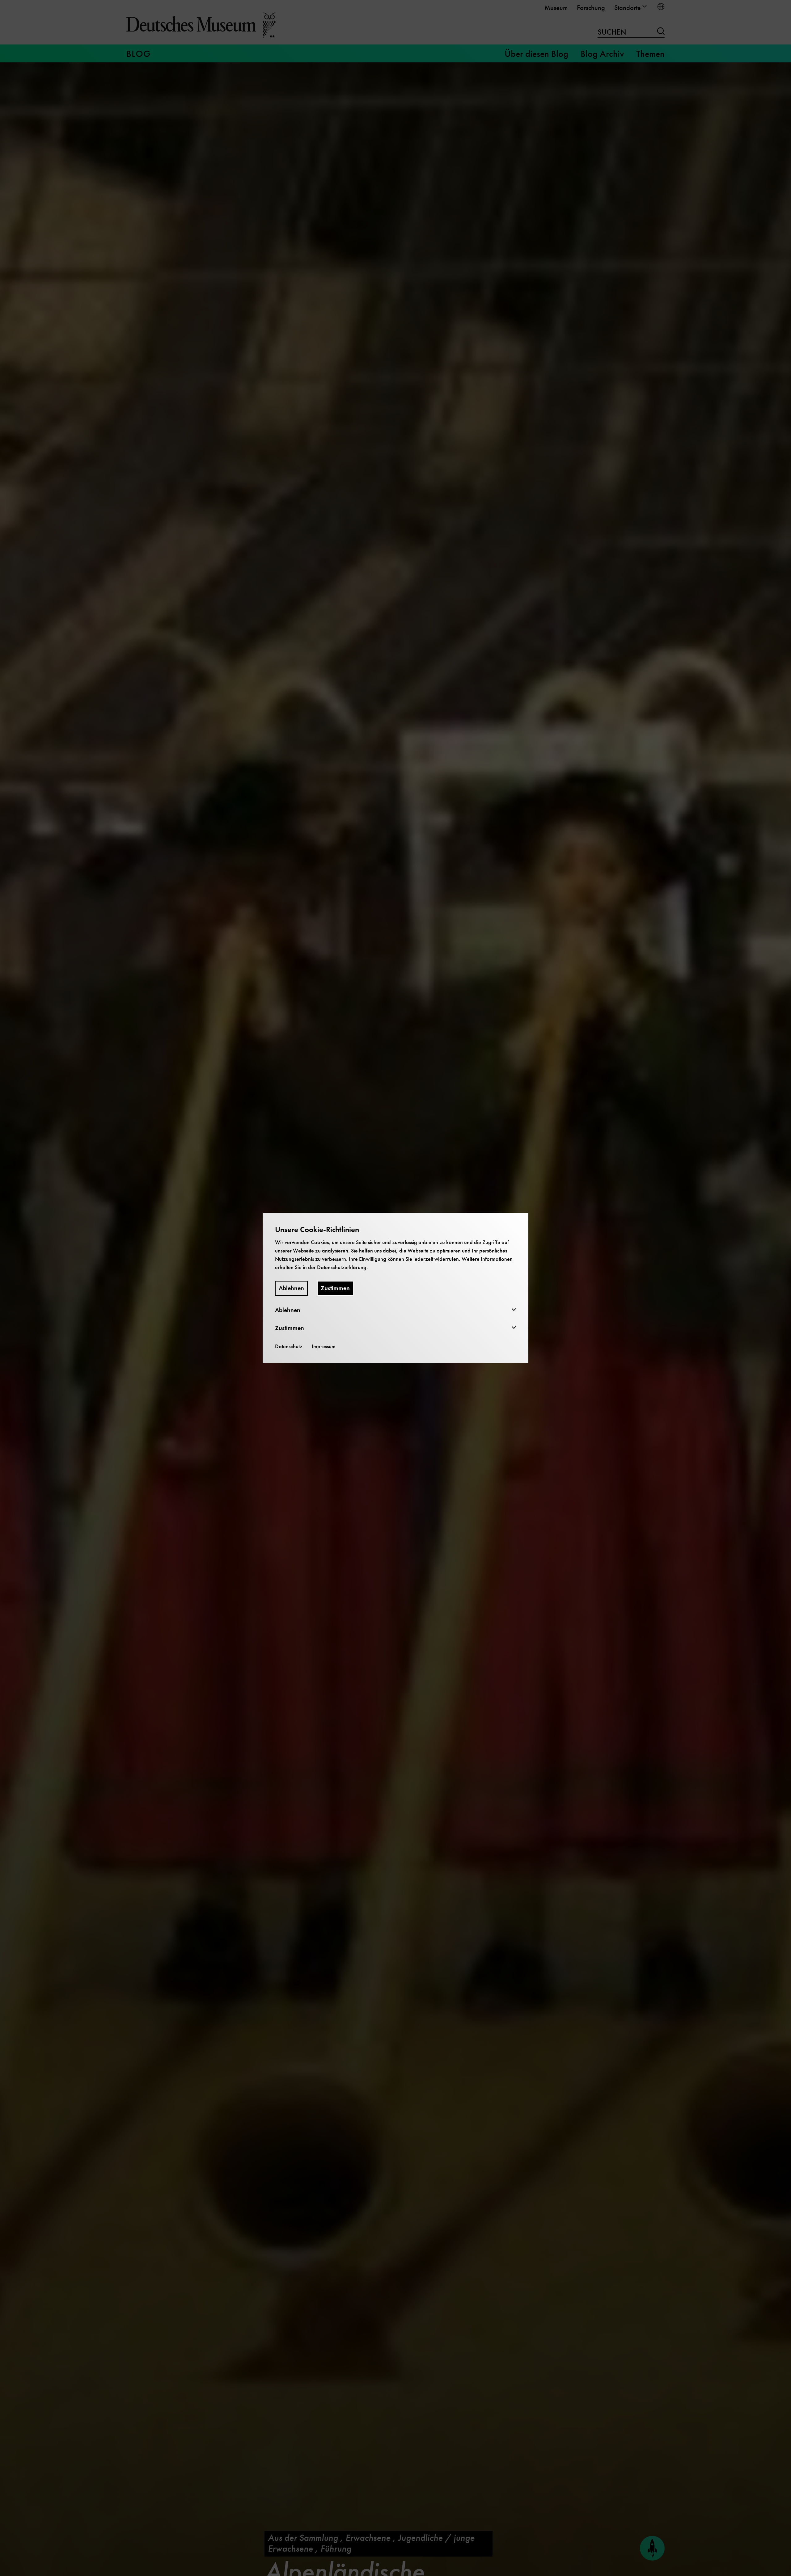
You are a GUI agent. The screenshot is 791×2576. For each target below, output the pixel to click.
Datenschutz (289, 1346)
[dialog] (395, 1288)
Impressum (324, 1346)
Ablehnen (291, 1288)
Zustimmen (335, 1288)
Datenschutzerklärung (342, 1267)
